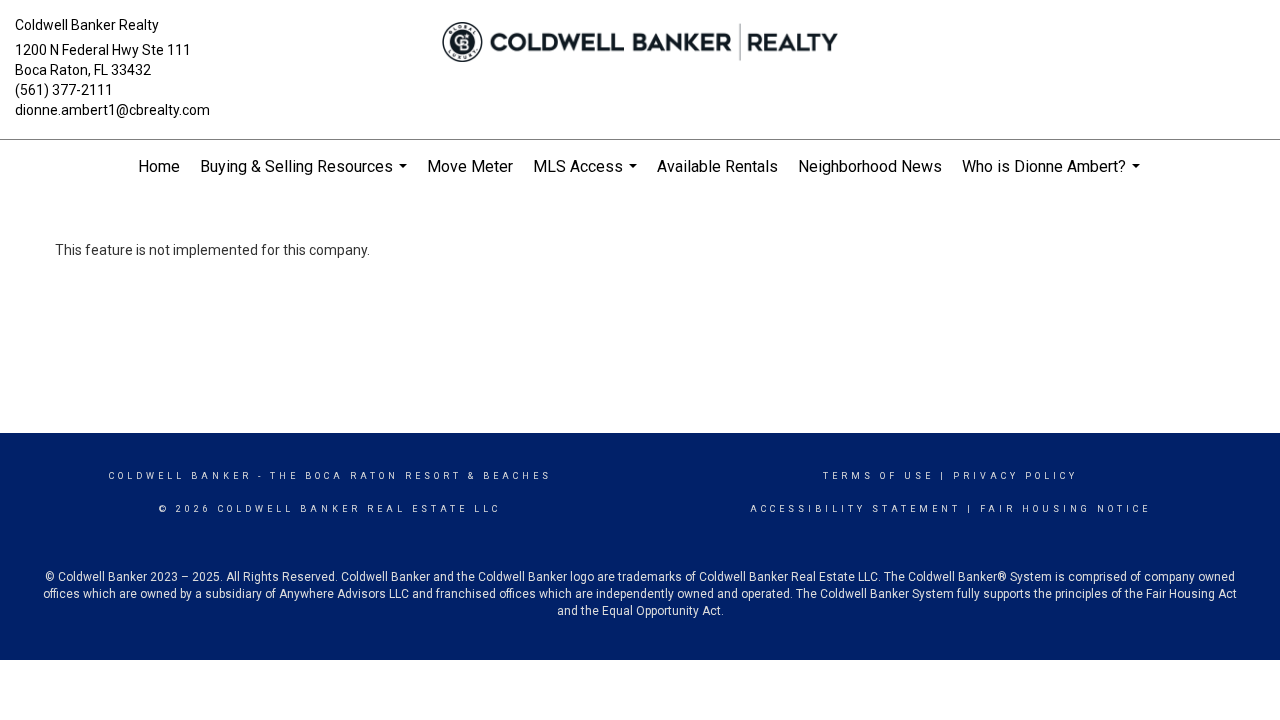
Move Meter (470, 166)
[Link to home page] (640, 42)
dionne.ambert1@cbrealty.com (112, 110)
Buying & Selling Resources (306, 175)
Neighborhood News (870, 166)
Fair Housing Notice (1065, 509)
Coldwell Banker (180, 476)
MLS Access (587, 175)
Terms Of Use (878, 476)
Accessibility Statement (855, 509)
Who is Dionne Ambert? (1053, 175)
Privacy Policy (1015, 476)
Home (159, 166)
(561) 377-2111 (64, 90)
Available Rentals (717, 166)
